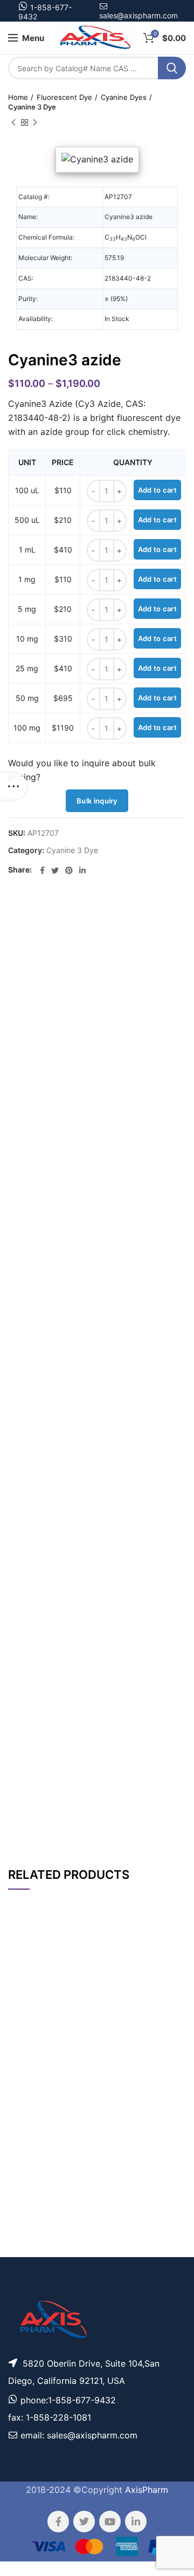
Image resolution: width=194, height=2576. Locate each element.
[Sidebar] (13, 786)
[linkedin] (82, 870)
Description (129, 914)
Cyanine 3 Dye (32, 107)
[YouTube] (110, 2522)
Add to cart (157, 490)
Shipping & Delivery (122, 1825)
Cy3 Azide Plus (65, 2188)
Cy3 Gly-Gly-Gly (65, 2236)
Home (18, 97)
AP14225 (26, 2012)
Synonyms (131, 1795)
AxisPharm (147, 2490)
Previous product (13, 122)
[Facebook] (42, 870)
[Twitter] (55, 870)
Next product (35, 122)
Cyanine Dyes (124, 97)
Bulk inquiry (97, 801)
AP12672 (25, 2187)
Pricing (166, 2012)
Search (172, 68)
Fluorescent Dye (64, 97)
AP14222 (26, 2093)
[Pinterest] (69, 870)
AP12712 (26, 2050)
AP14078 (25, 2235)
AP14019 (26, 2145)
